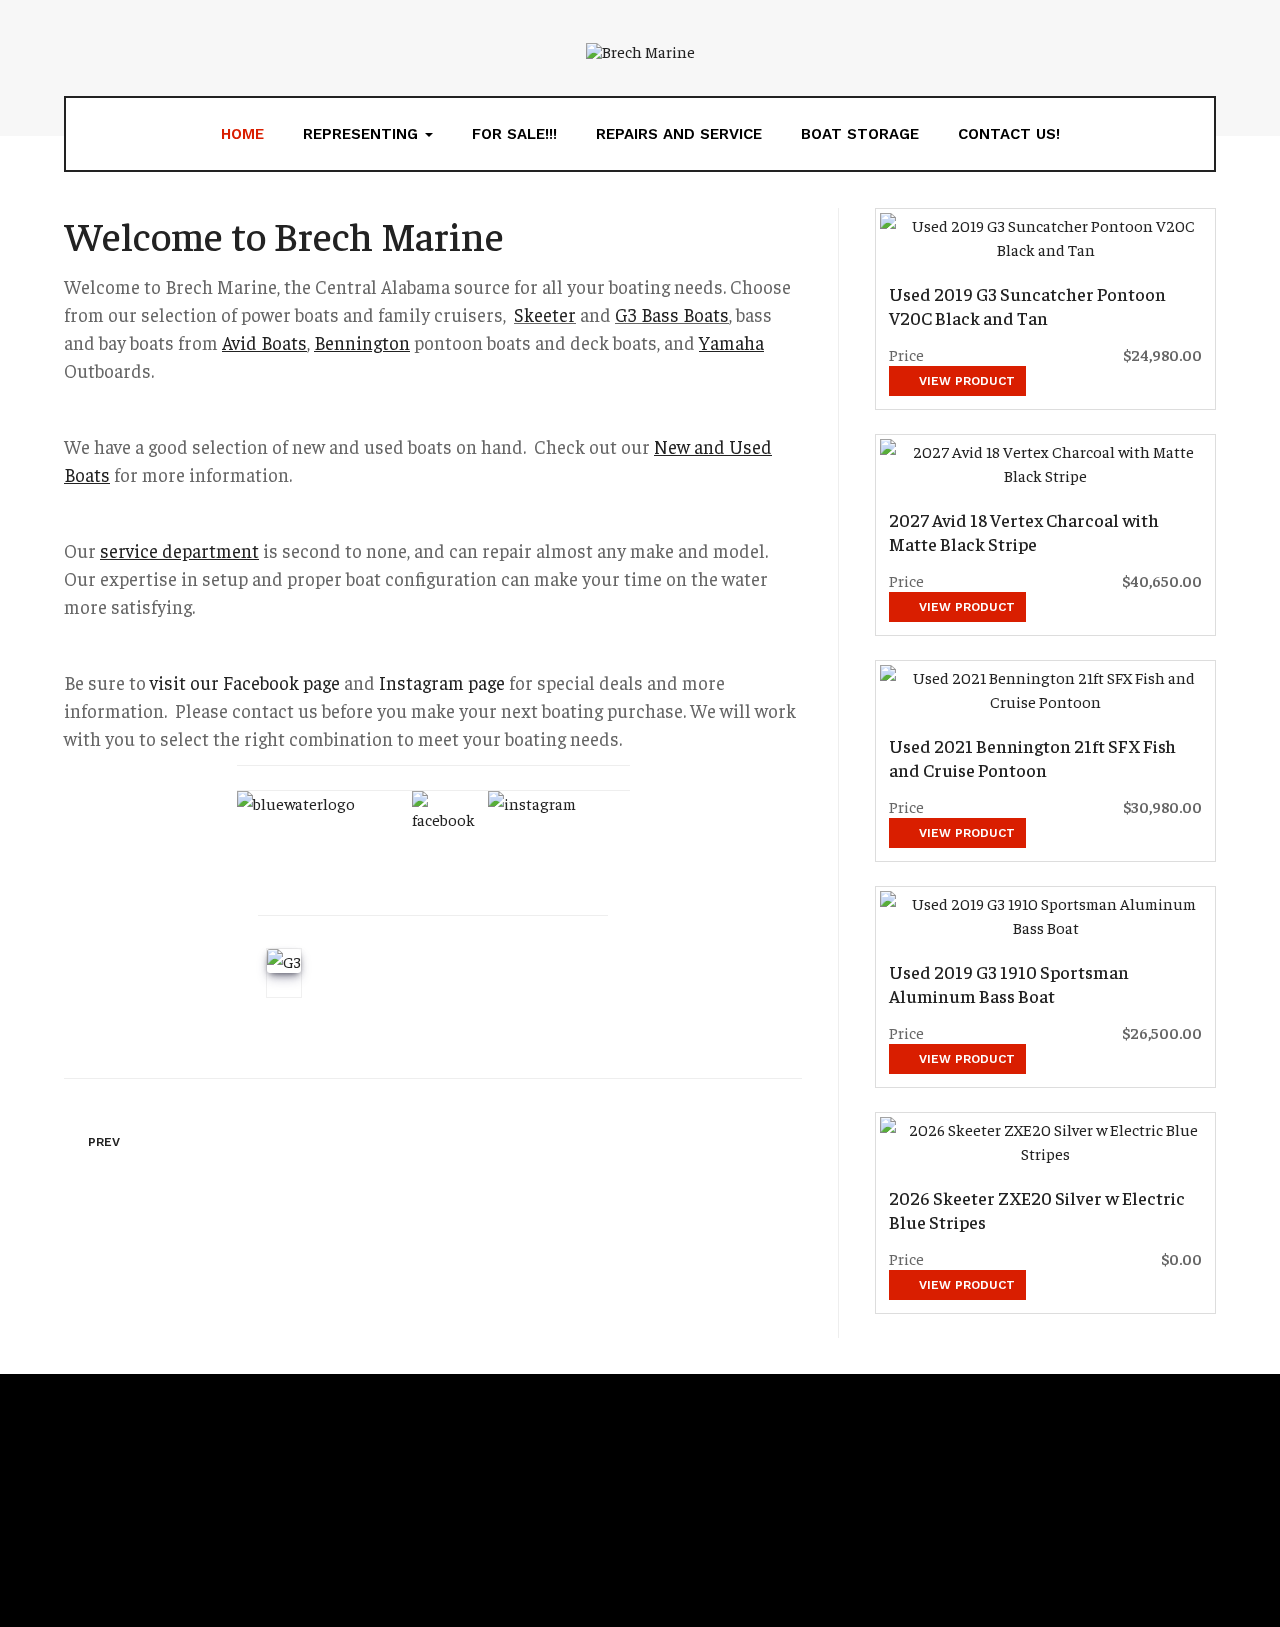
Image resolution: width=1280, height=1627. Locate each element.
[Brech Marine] (640, 49)
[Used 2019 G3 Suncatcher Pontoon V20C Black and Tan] (1045, 237)
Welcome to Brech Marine (284, 234)
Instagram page (442, 682)
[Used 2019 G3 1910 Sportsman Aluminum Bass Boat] (1045, 915)
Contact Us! (1009, 134)
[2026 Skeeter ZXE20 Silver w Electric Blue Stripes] (1045, 1141)
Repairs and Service (679, 134)
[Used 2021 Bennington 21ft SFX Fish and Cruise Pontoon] (1045, 689)
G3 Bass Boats (672, 314)
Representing (363, 134)
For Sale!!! (514, 134)
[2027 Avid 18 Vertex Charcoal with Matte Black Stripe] (1045, 463)
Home (242, 134)
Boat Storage (860, 134)
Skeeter (545, 314)
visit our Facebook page (245, 682)
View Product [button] (965, 381)
